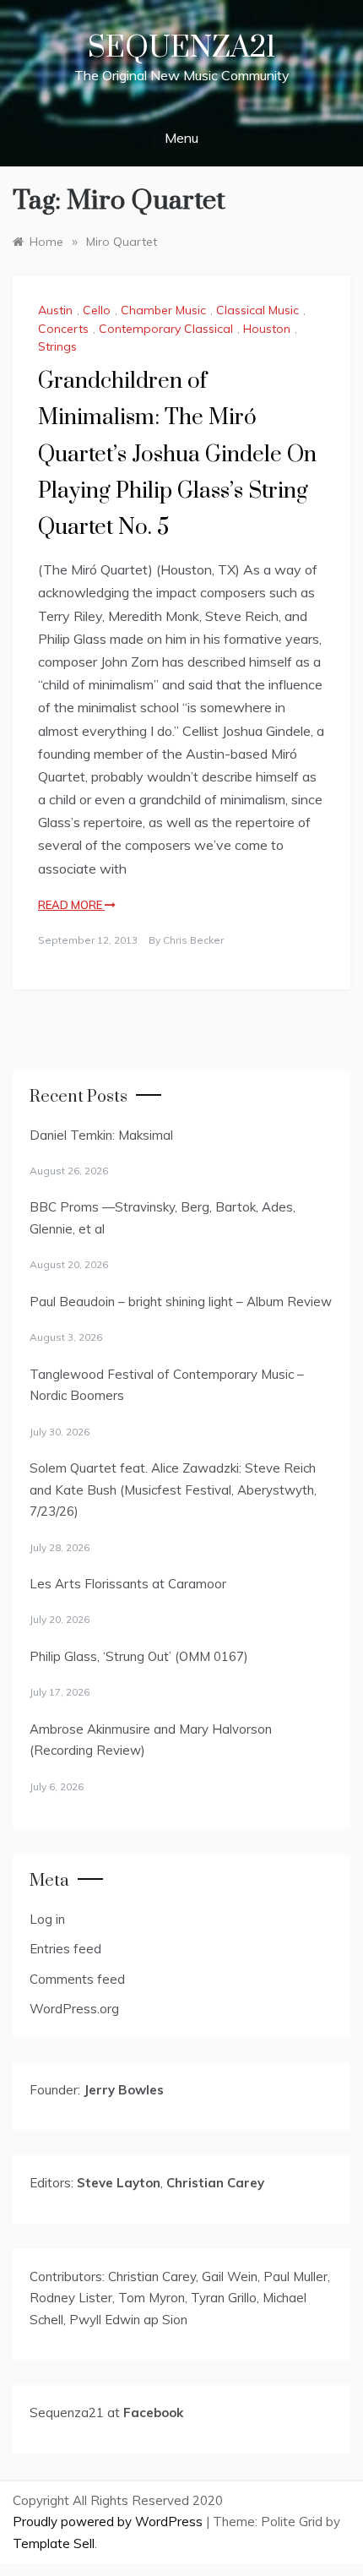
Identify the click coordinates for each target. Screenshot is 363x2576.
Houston (267, 329)
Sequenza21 (181, 48)
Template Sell (54, 2543)
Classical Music (257, 310)
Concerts (63, 329)
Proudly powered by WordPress (109, 2522)
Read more (71, 905)
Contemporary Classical (166, 329)
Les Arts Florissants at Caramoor (128, 1584)
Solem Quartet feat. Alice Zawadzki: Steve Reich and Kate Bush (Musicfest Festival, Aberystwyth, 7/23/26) (173, 1490)
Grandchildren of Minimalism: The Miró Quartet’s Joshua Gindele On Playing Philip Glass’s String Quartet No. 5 (177, 455)
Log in (47, 1919)
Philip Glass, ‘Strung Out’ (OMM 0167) (139, 1656)
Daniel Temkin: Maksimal (101, 1135)
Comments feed (77, 1979)
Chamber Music (163, 310)
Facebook (153, 2413)
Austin (55, 310)
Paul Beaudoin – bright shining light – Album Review (181, 1302)
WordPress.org (74, 2009)
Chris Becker (193, 940)
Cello (97, 310)
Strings (57, 346)
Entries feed (65, 1949)
